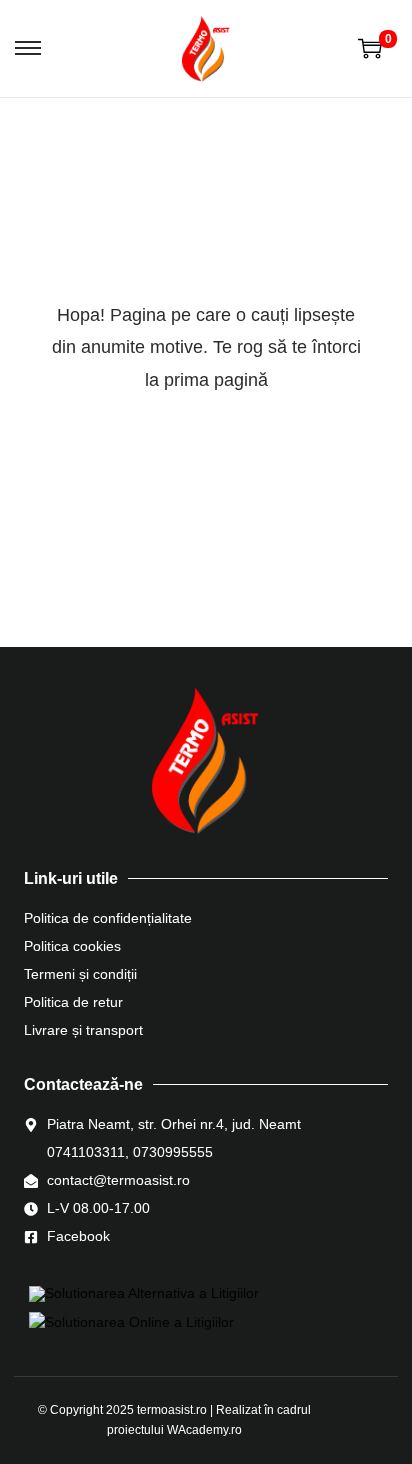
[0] (370, 48)
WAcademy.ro (204, 1430)
